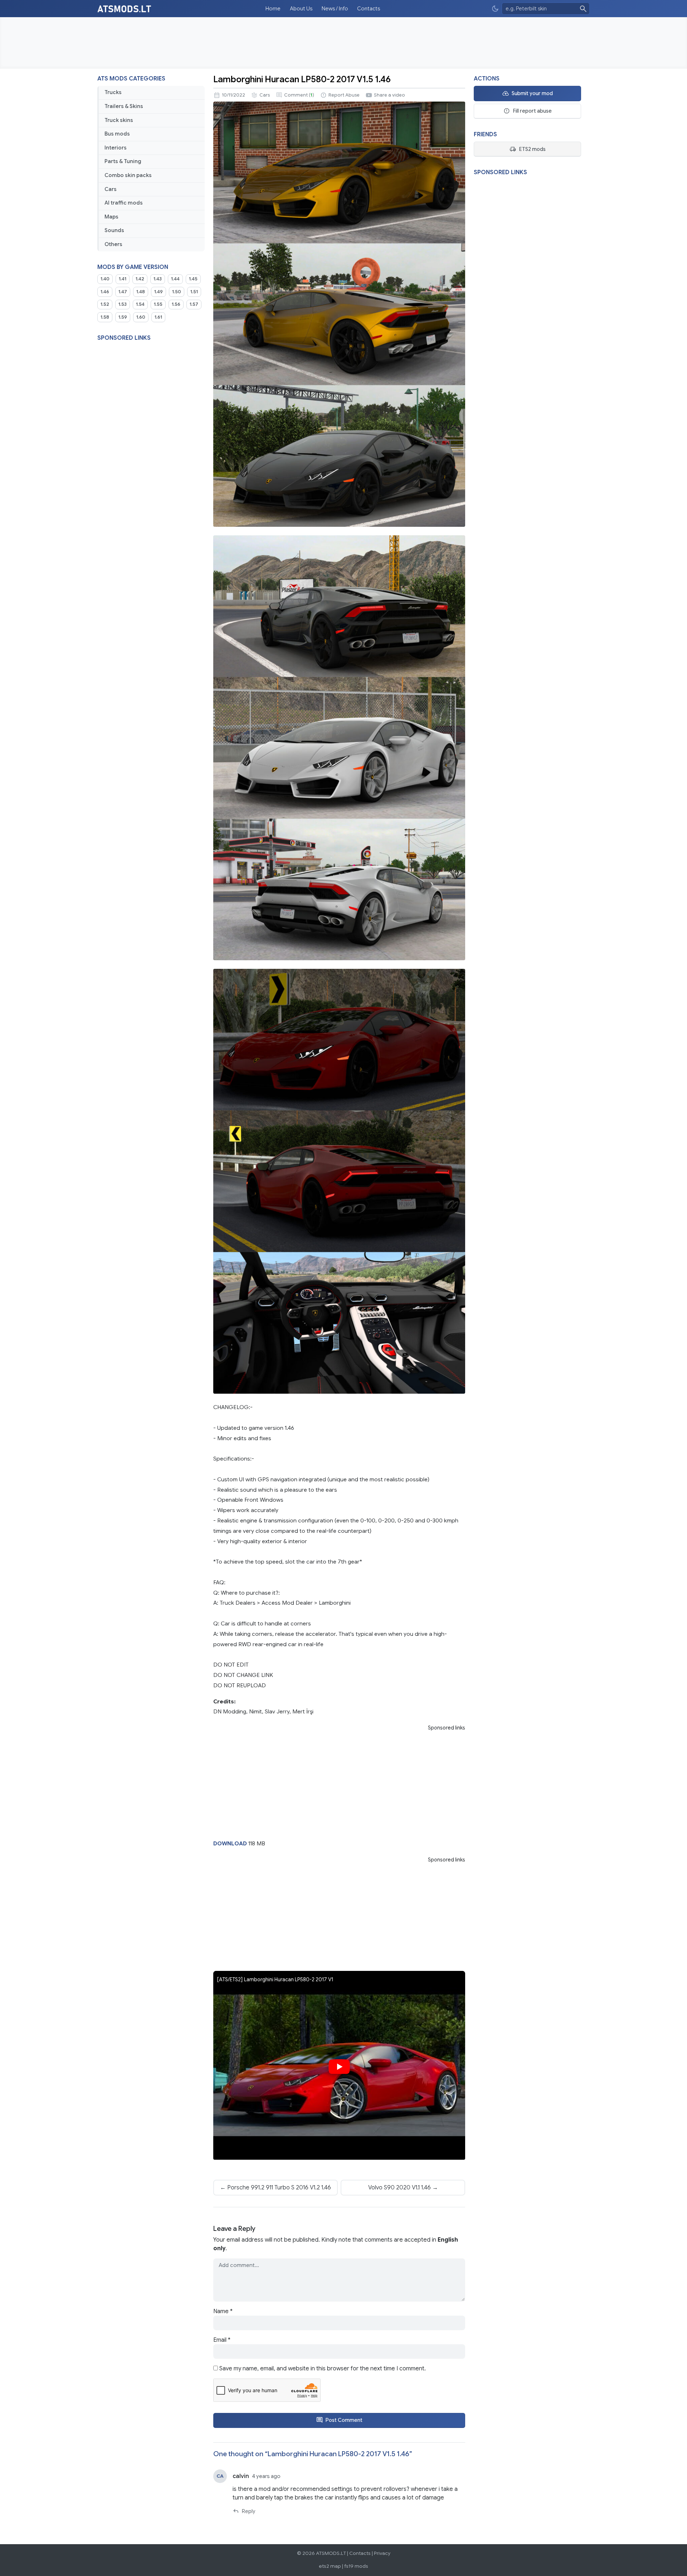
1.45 (193, 279)
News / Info (335, 9)
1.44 (175, 279)
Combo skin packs (128, 175)
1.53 (123, 304)
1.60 (141, 317)
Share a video (389, 95)
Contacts (369, 9)
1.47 (123, 292)
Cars (111, 189)
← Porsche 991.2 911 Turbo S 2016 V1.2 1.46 (276, 2188)
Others (113, 244)
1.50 (177, 292)
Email (222, 2340)
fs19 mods (356, 2566)
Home (273, 9)
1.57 (194, 304)
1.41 (123, 279)
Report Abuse (344, 95)
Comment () (299, 95)
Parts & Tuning (123, 161)
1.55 (158, 304)
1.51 (194, 292)
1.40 (105, 279)
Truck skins (119, 120)
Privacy (382, 2553)
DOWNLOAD (230, 1843)
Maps (111, 217)
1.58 (105, 317)
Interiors (116, 148)
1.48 (141, 292)
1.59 (123, 317)
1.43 (158, 279)
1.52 (105, 304)
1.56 (176, 304)
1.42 (140, 279)
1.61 (158, 317)
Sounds (114, 230)
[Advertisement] (343, 43)
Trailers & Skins (124, 106)
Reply (249, 2511)
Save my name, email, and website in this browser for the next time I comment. (323, 2369)
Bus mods (117, 134)
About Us (301, 9)
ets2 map (330, 2566)
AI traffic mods (124, 203)
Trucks (113, 92)
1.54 (140, 304)
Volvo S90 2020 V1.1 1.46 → (403, 2188)
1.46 (105, 292)
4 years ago (266, 2476)
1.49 (159, 292)
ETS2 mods (532, 149)
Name (223, 2311)
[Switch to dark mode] (495, 9)
